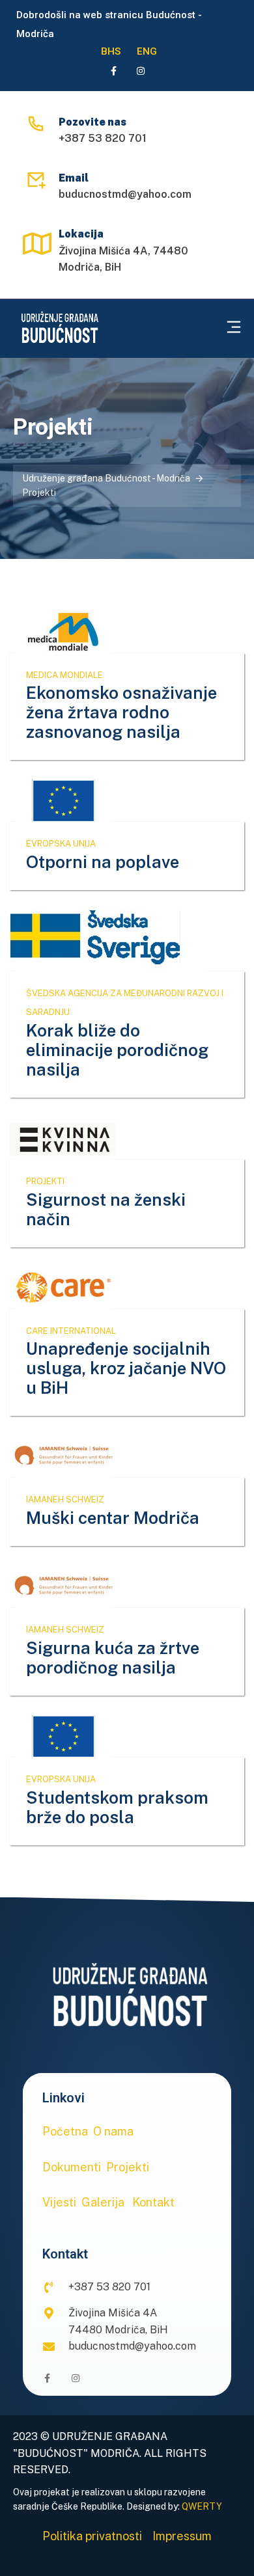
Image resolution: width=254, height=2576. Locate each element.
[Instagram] (141, 71)
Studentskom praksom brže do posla (117, 1807)
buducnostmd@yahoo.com (125, 194)
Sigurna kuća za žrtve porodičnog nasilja (113, 1658)
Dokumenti (72, 2167)
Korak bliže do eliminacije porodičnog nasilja (117, 1050)
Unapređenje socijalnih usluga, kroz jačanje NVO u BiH (126, 1368)
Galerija (103, 2202)
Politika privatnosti (92, 2536)
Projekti (45, 1181)
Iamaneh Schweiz (65, 1499)
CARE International (71, 1331)
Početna (65, 2131)
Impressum (182, 2536)
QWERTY (202, 2506)
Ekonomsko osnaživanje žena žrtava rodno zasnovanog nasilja (121, 712)
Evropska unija (61, 844)
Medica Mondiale (64, 675)
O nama (113, 2131)
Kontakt (153, 2202)
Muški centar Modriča (113, 1518)
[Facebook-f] (113, 71)
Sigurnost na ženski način (106, 1209)
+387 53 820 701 (103, 138)
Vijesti (59, 2202)
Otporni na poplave (103, 862)
